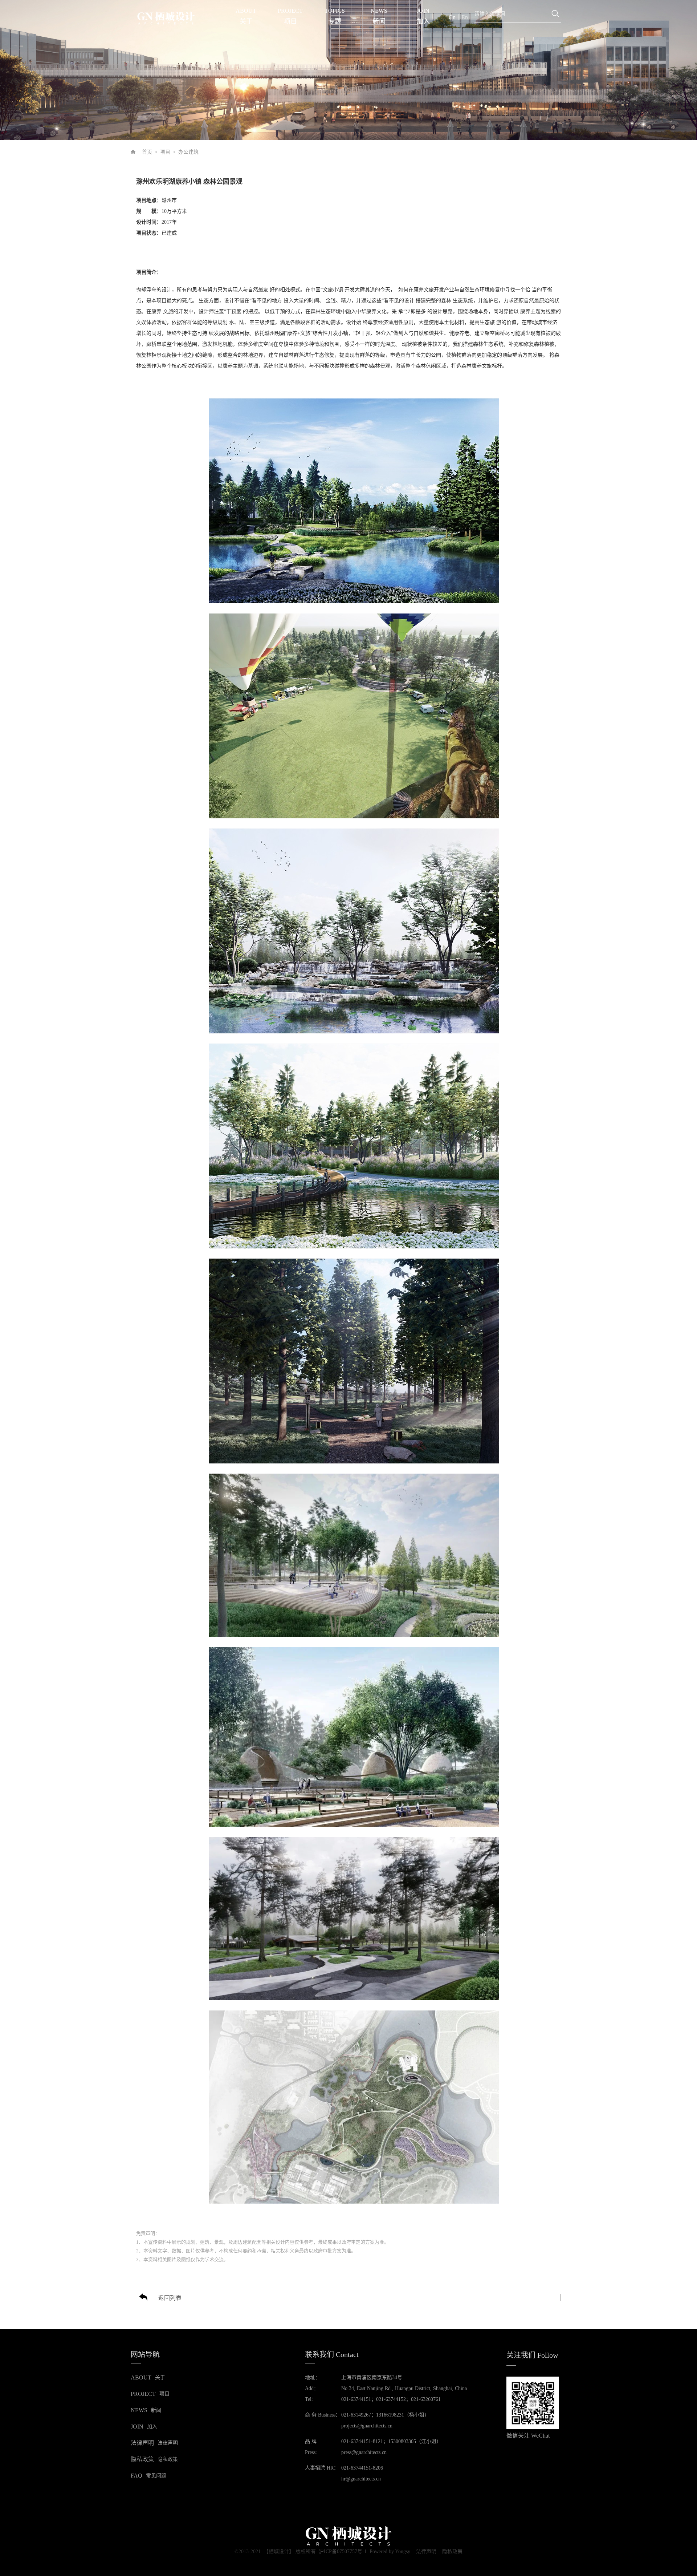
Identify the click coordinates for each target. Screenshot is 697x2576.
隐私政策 (452, 2552)
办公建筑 (188, 152)
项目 (165, 152)
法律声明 (426, 2552)
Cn (452, 17)
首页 (147, 152)
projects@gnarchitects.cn (367, 2426)
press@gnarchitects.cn (364, 2452)
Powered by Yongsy (390, 2551)
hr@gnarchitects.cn (361, 2479)
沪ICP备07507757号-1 (343, 2551)
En (465, 17)
